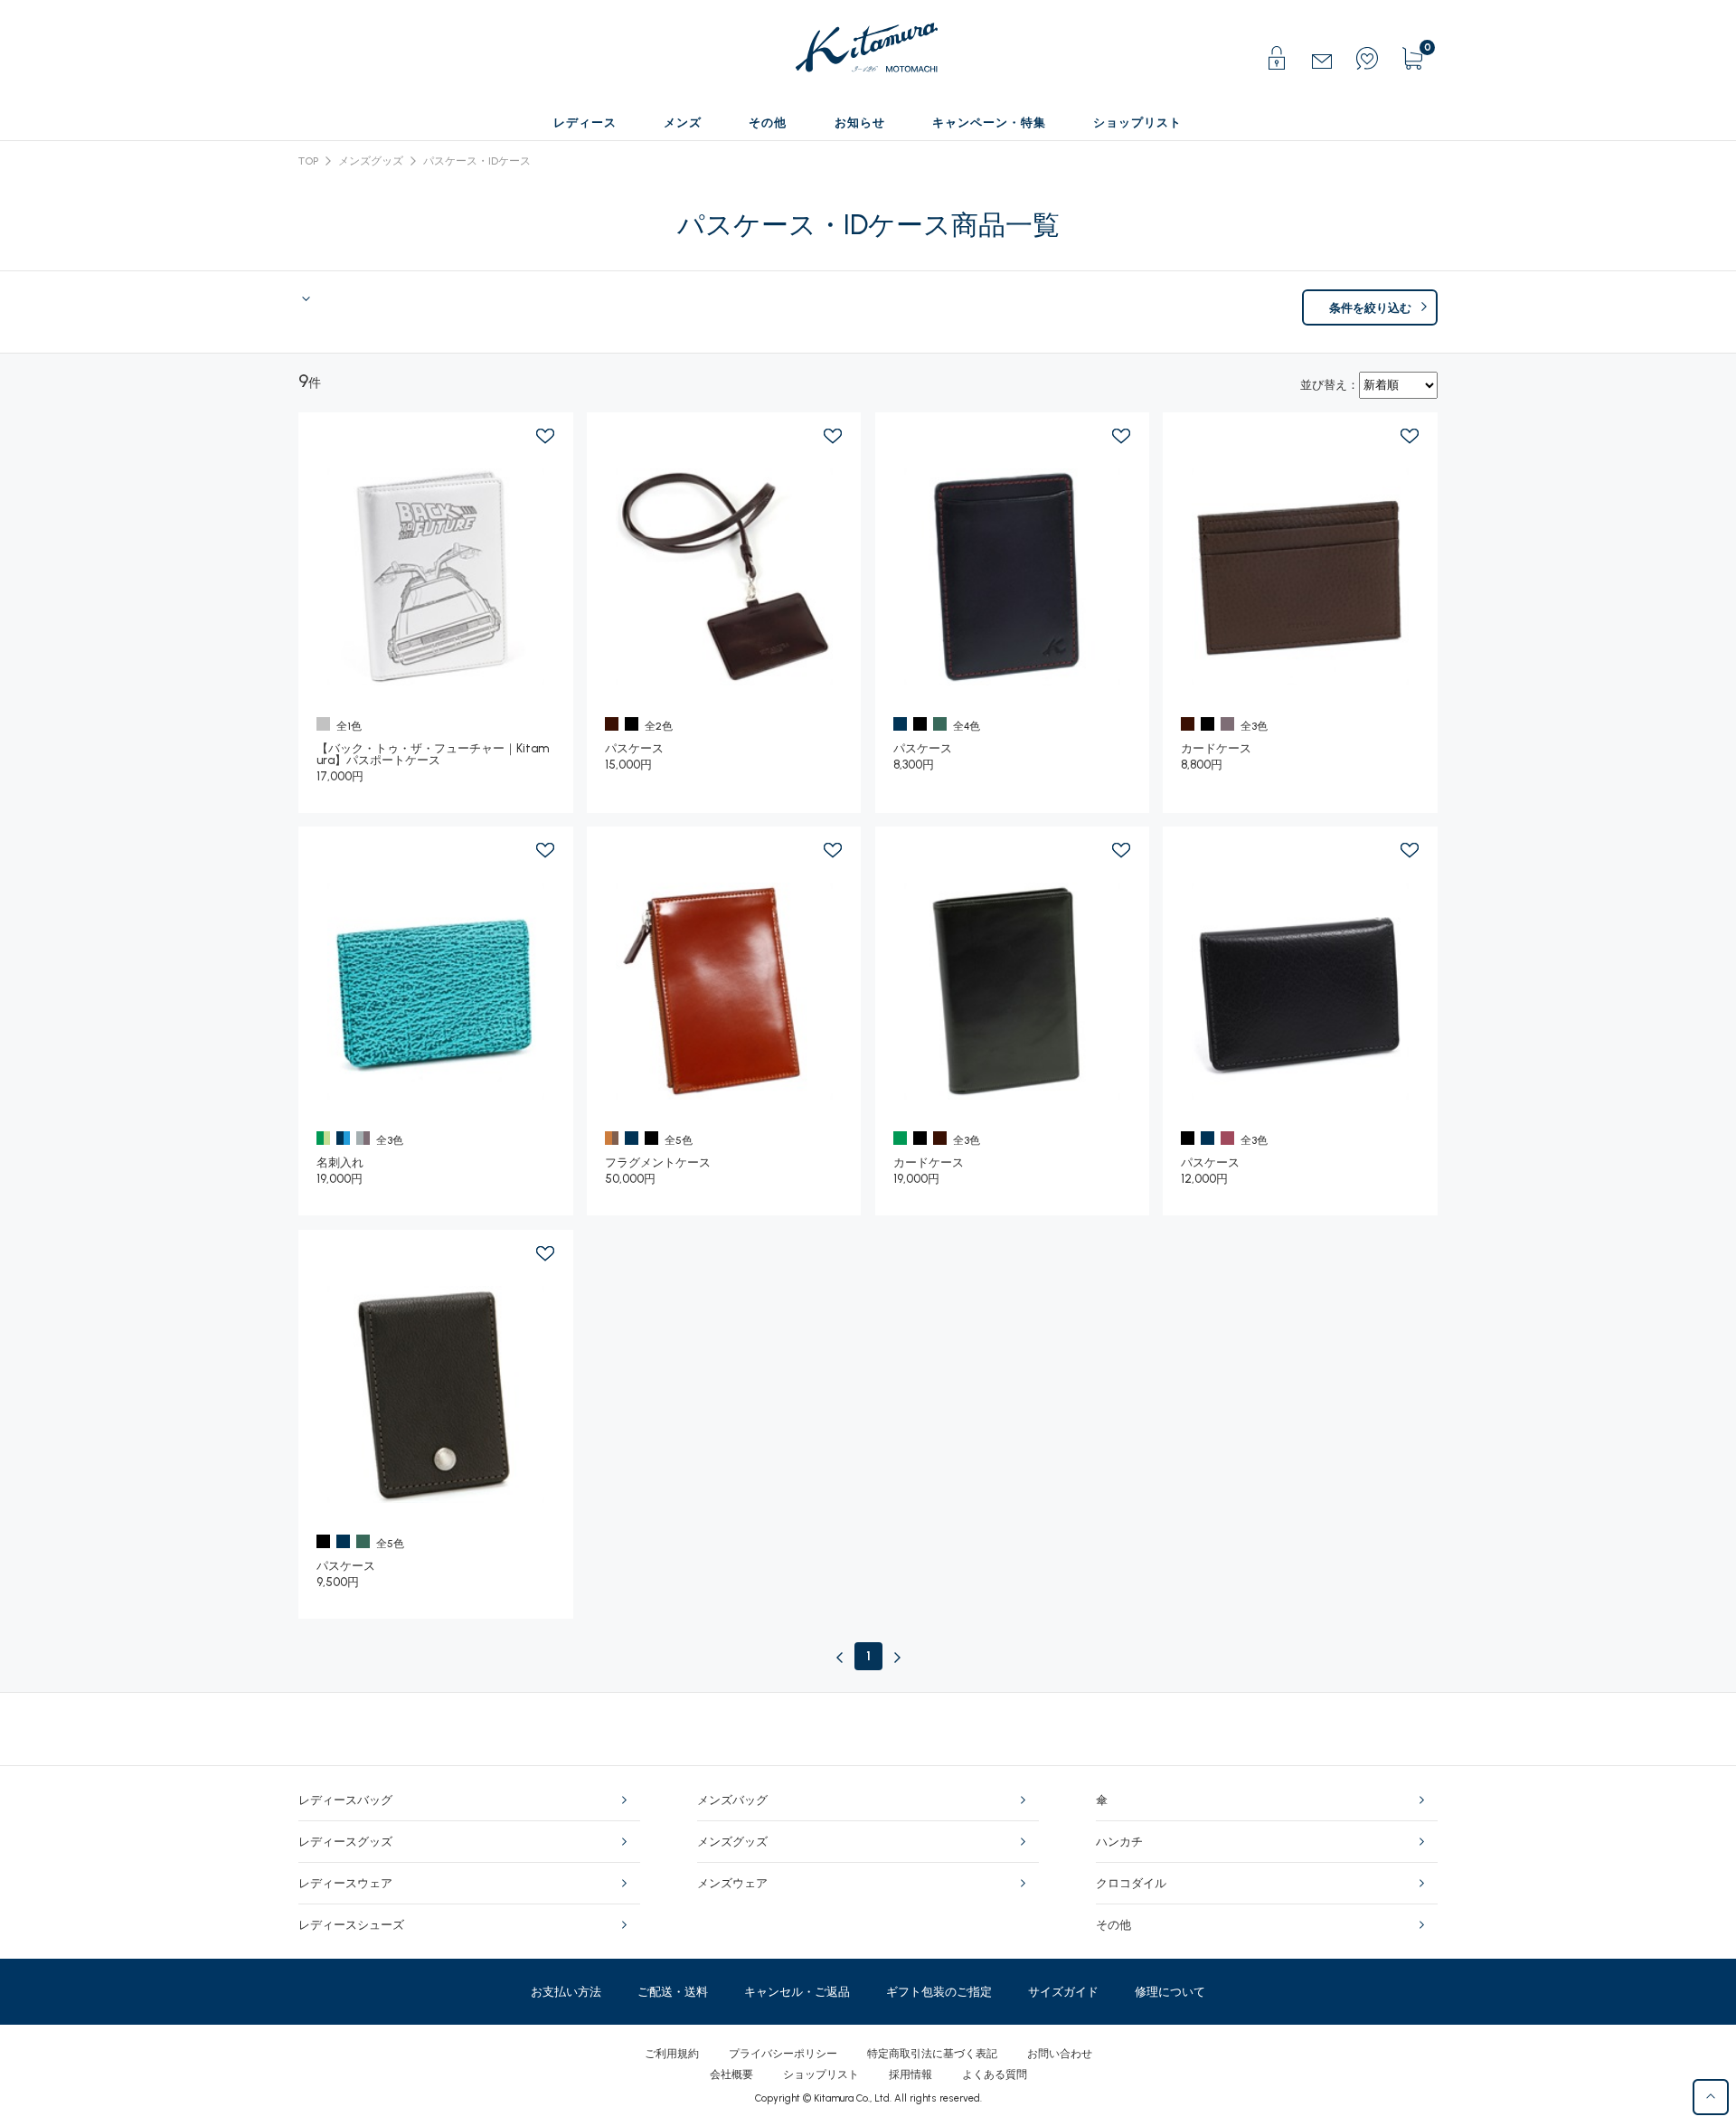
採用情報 (910, 2074)
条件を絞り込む (1370, 308)
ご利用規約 (672, 2054)
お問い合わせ (1060, 2054)
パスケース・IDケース (477, 161)
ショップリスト (821, 2074)
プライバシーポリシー (783, 2054)
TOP (308, 161)
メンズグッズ (371, 161)
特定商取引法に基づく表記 (932, 2054)
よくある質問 (995, 2074)
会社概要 (731, 2074)
